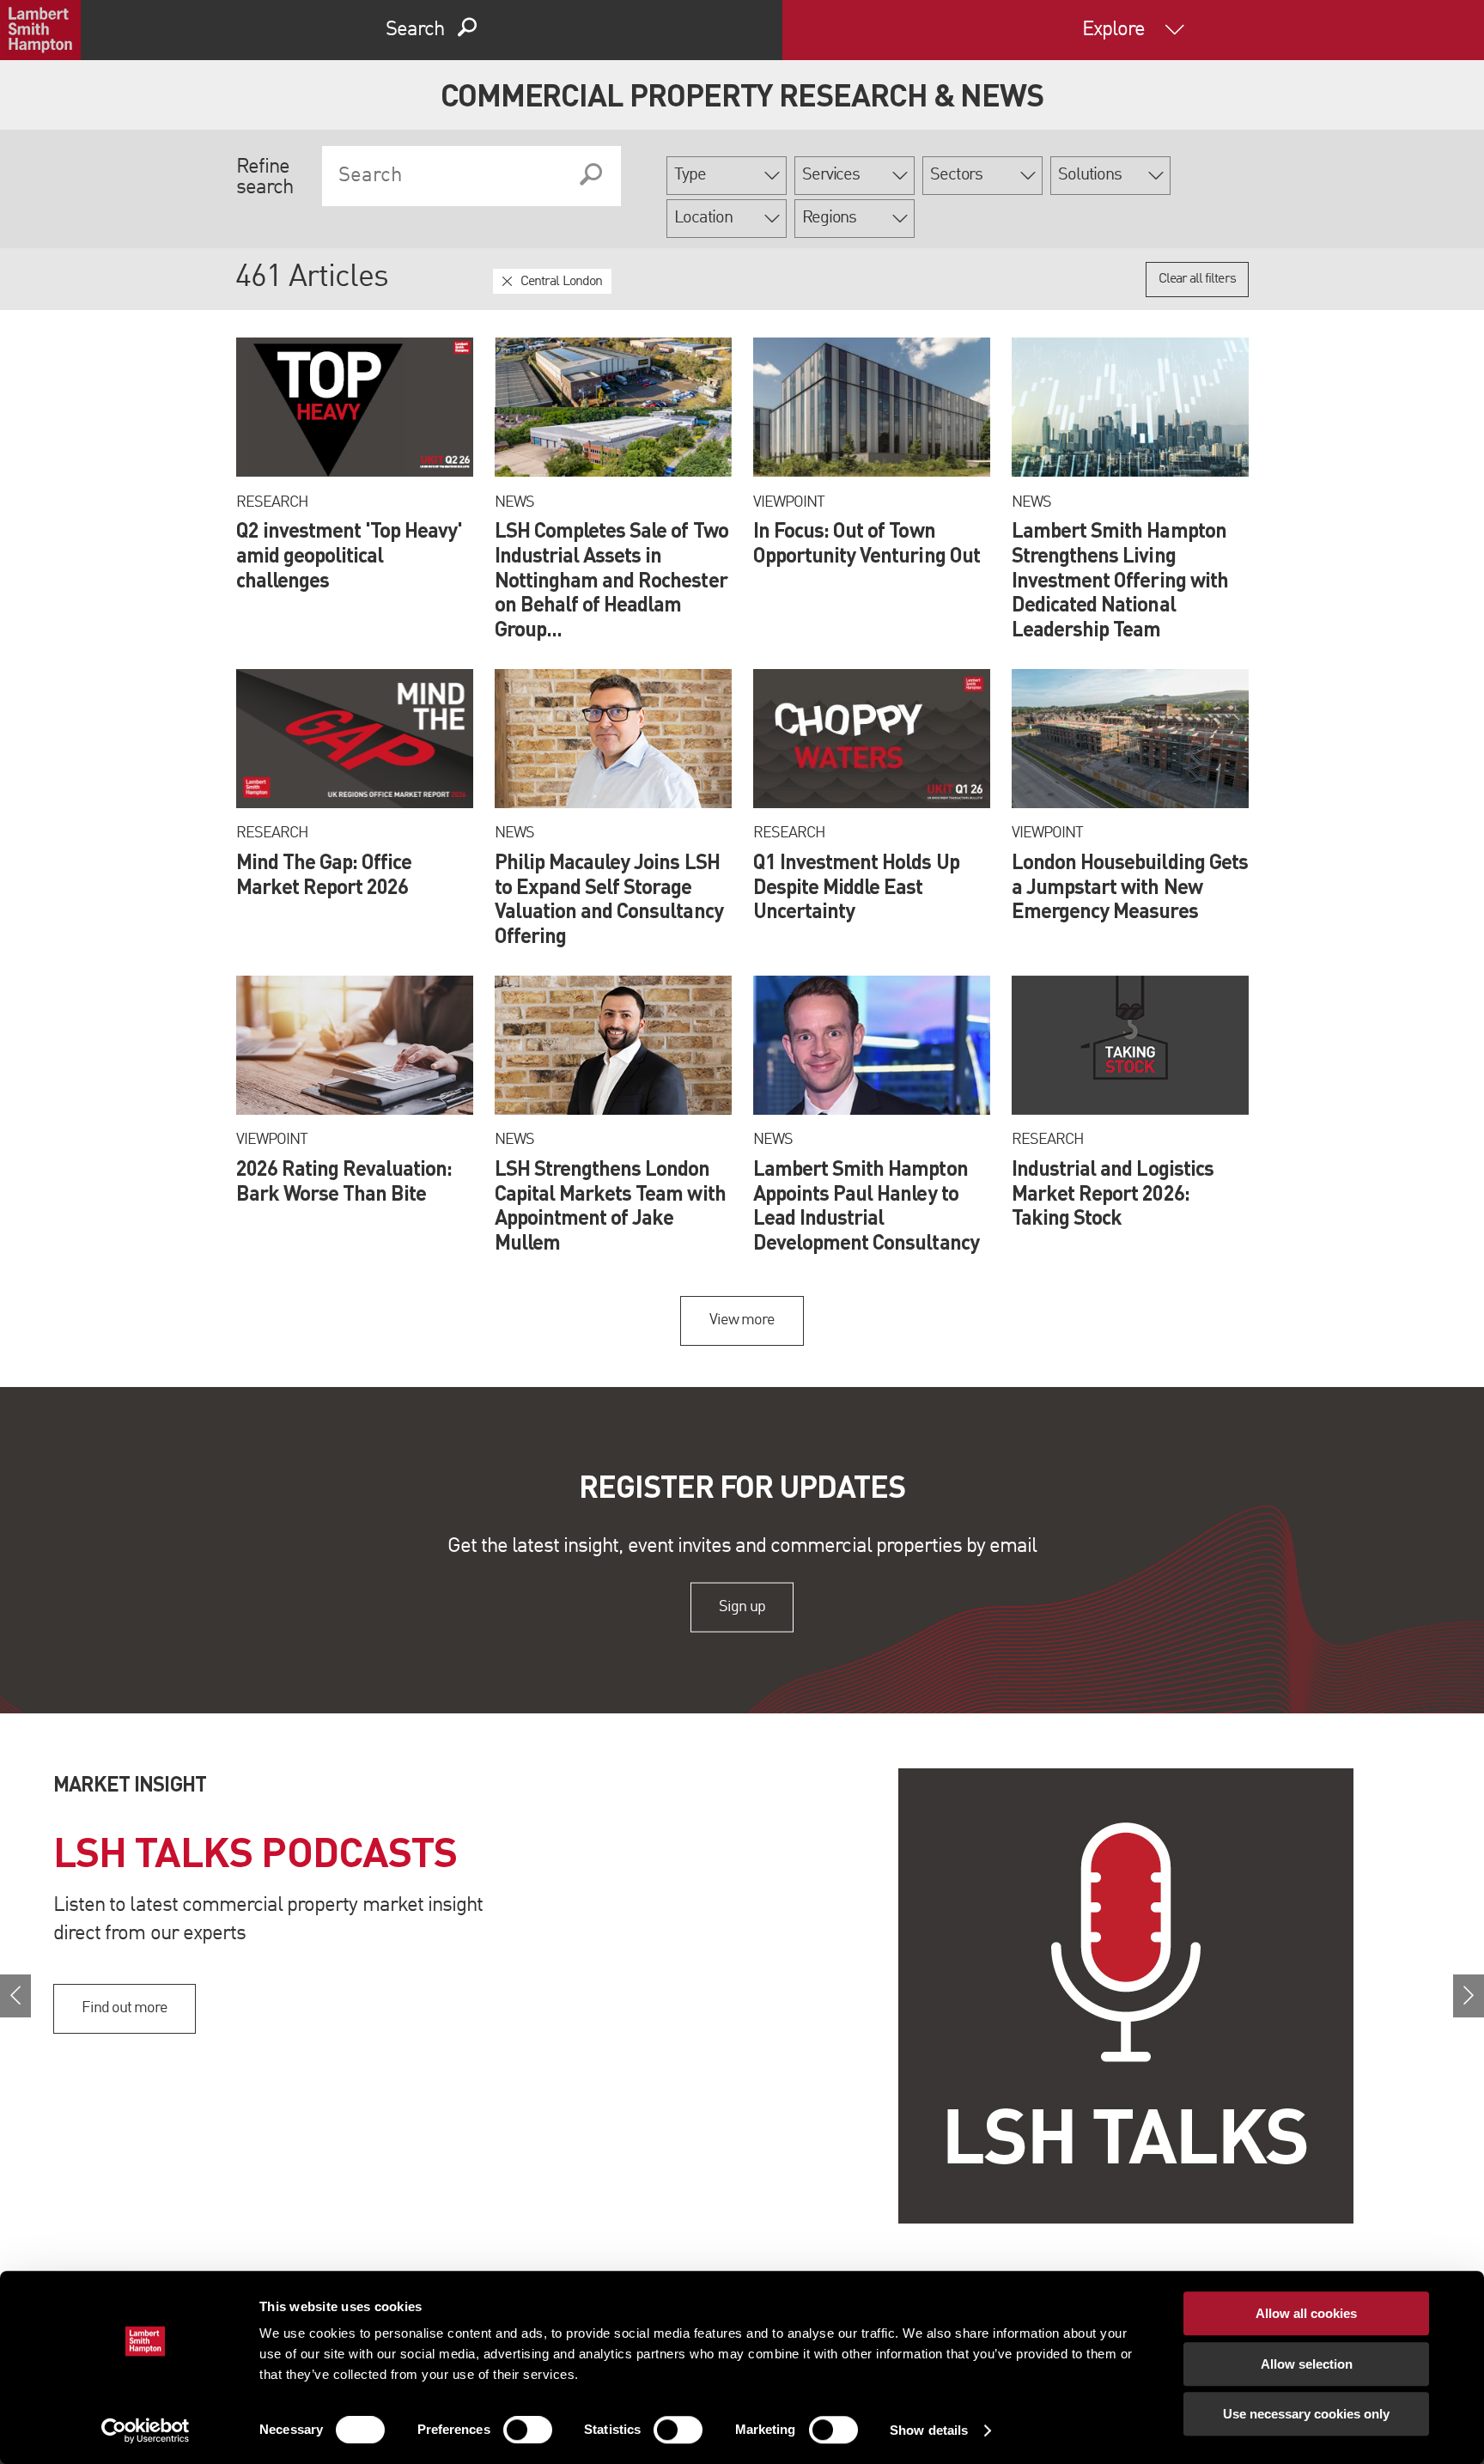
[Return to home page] (40, 30)
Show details (929, 2430)
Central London (561, 282)
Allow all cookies (1306, 2313)
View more (742, 1320)
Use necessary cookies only (1306, 2414)
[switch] (528, 2430)
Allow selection (1307, 2364)
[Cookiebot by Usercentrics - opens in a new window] (146, 2431)
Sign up (742, 1607)
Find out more (125, 2008)
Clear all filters (1197, 279)
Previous (15, 1996)
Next (1469, 1996)
